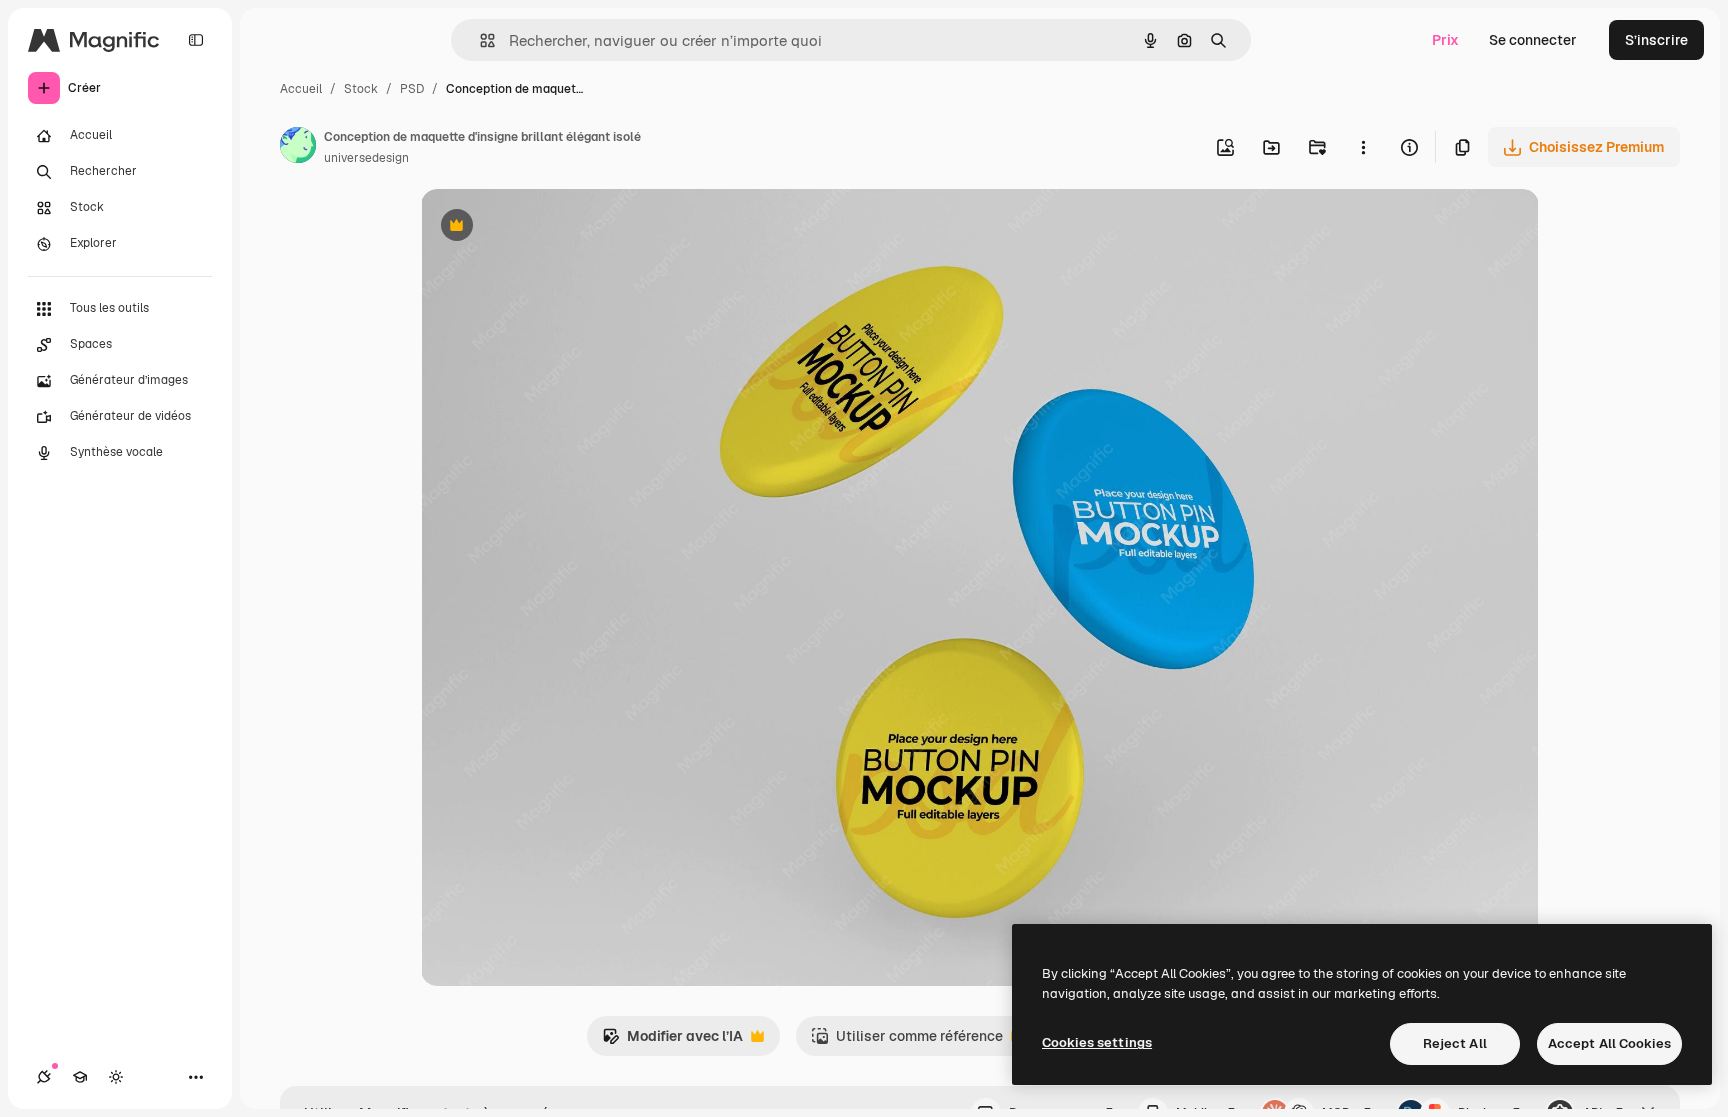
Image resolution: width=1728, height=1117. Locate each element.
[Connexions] (44, 1077)
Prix (1445, 40)
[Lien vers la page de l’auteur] (298, 148)
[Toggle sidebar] (196, 40)
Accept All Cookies (1609, 1043)
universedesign (366, 158)
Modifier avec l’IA (672, 1041)
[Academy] (80, 1077)
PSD (412, 89)
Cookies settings (1097, 1042)
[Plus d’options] (1363, 147)
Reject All (1455, 1043)
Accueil (301, 89)
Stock (361, 89)
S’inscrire (1656, 40)
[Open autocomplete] (479, 40)
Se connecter (1533, 40)
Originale (553, 227)
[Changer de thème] (116, 1077)
